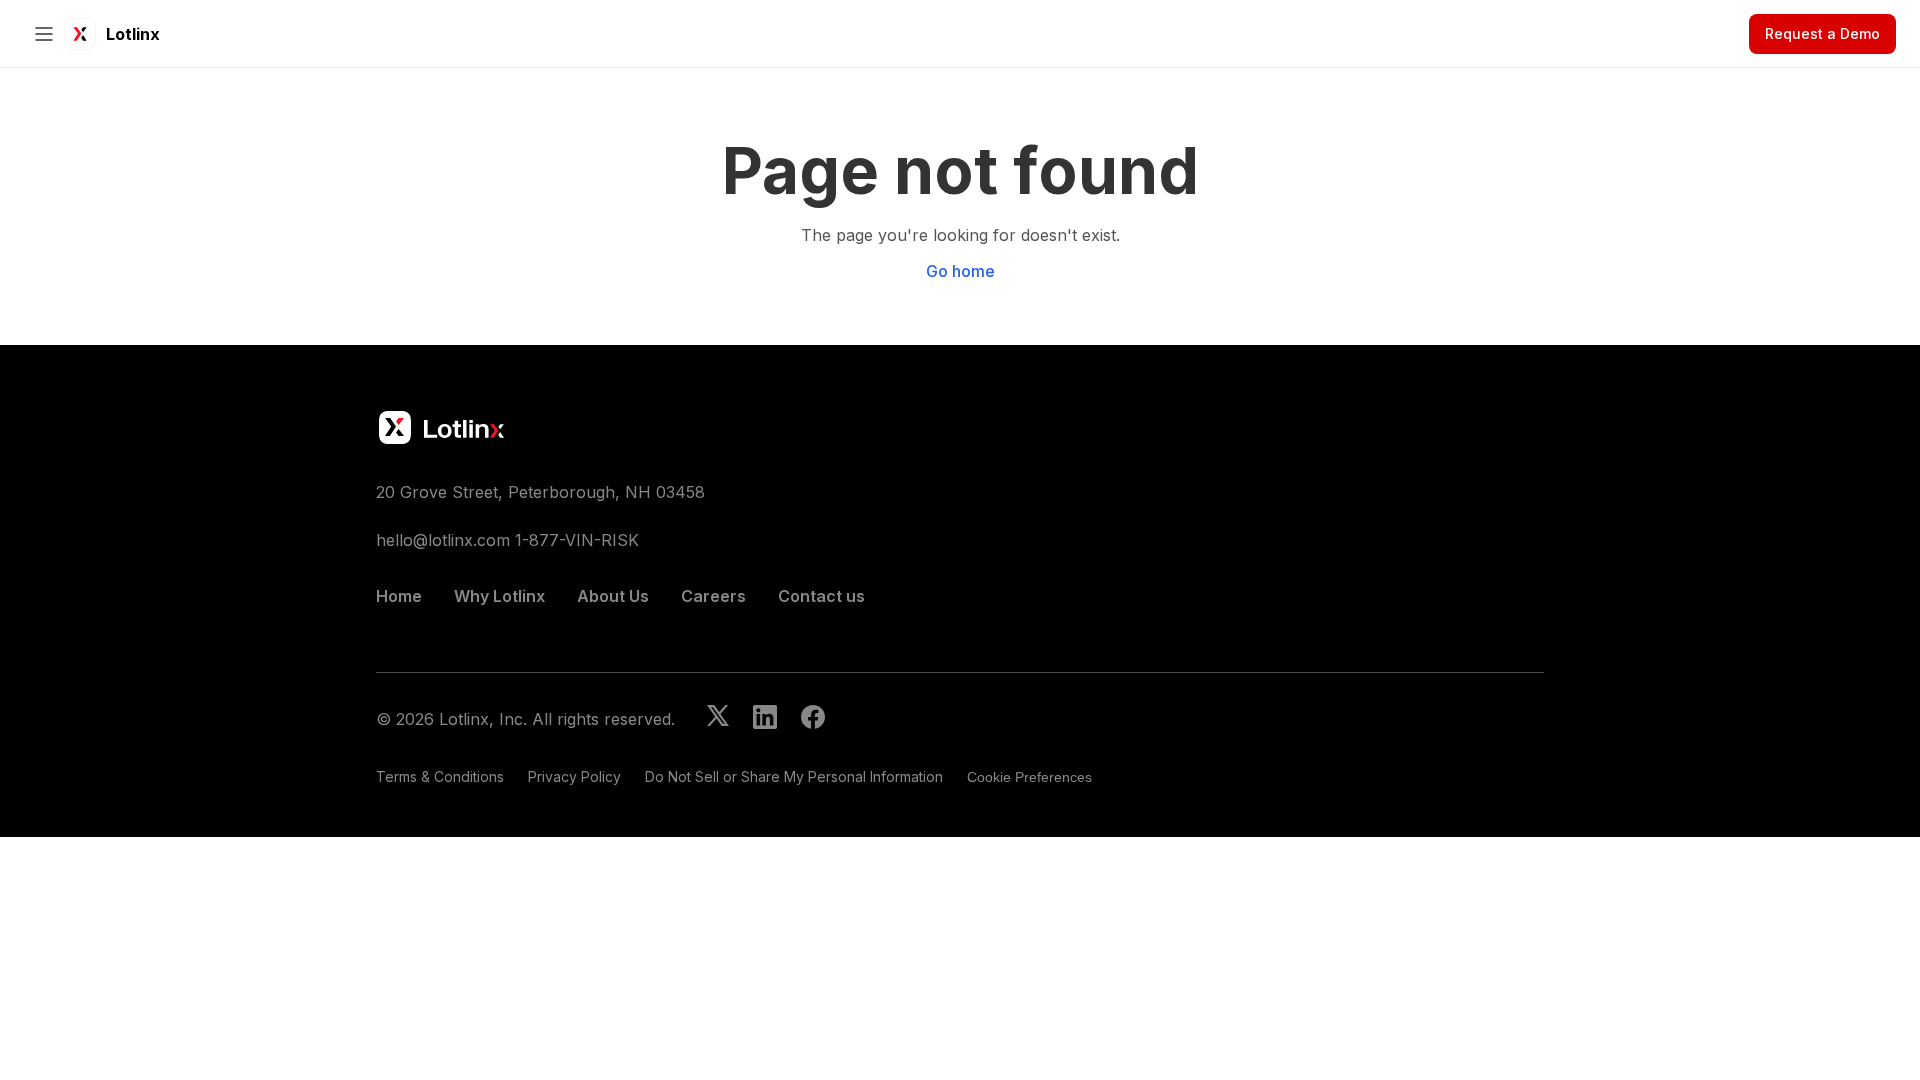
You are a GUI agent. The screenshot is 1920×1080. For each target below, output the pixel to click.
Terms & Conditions (440, 776)
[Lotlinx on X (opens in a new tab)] (718, 719)
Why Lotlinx (499, 596)
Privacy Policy (574, 776)
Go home (960, 271)
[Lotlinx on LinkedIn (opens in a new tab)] (765, 719)
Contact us (821, 596)
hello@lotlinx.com (443, 540)
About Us (613, 596)
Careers (713, 596)
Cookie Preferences (1029, 777)
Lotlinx (133, 34)
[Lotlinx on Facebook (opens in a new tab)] (813, 719)
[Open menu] (44, 34)
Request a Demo (1822, 33)
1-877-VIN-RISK (577, 540)
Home (399, 596)
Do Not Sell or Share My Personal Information (794, 776)
